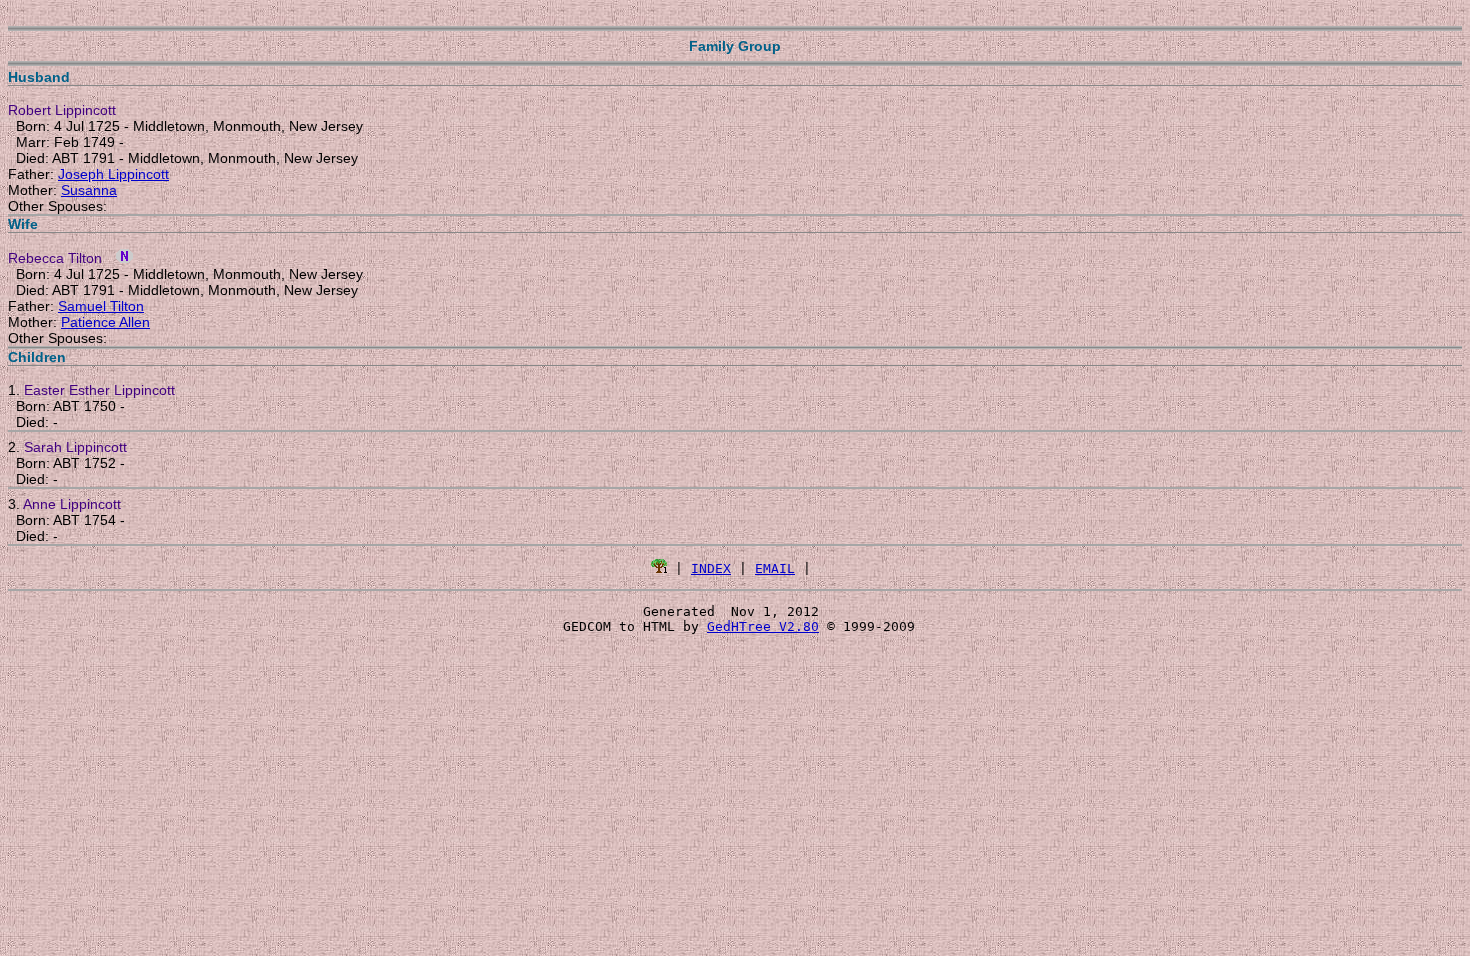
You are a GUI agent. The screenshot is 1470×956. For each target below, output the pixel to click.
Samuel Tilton (101, 306)
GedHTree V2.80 (763, 626)
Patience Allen (105, 322)
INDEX (711, 568)
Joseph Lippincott (113, 174)
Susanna (89, 190)
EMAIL (775, 568)
